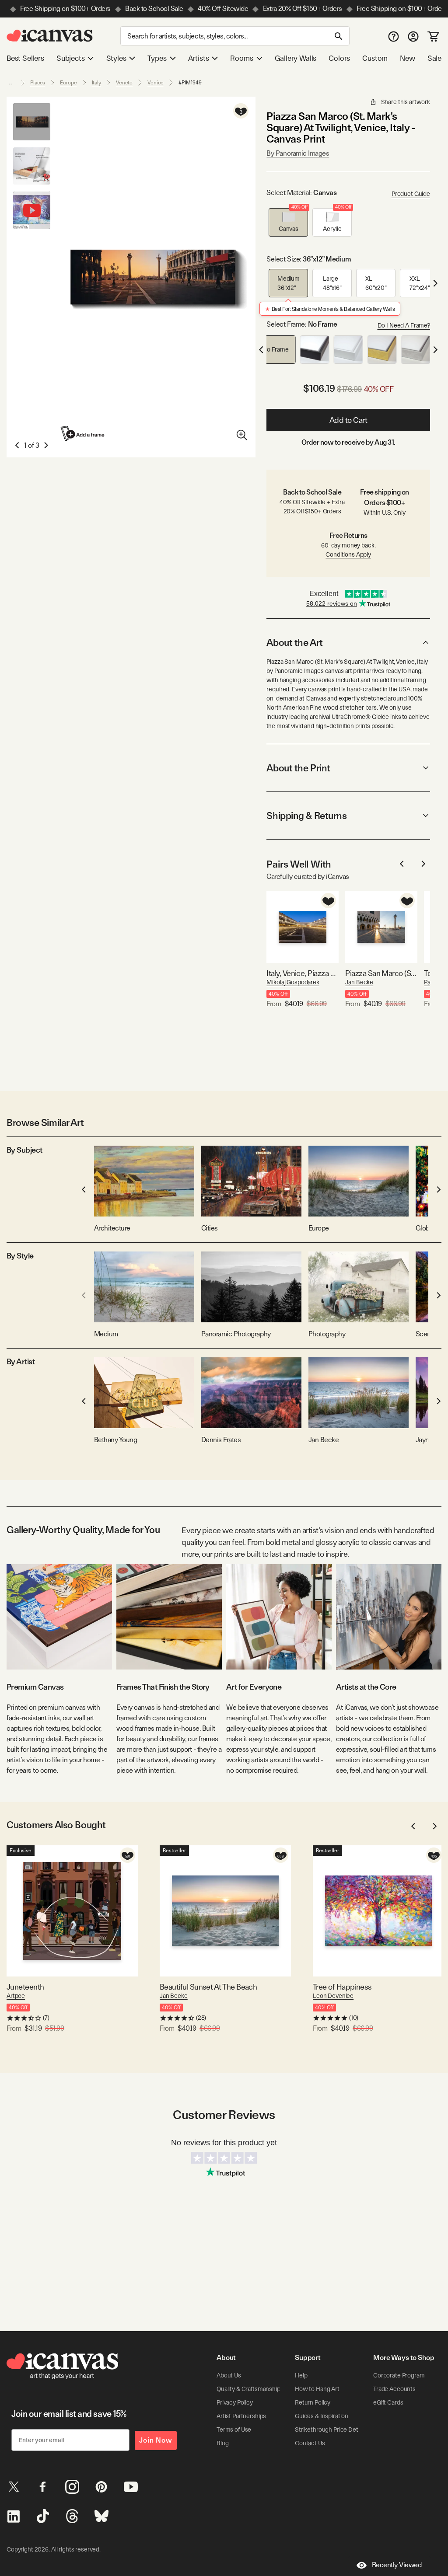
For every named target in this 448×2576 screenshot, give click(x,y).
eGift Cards (388, 2402)
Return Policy (313, 2402)
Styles (116, 58)
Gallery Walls (296, 58)
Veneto (124, 83)
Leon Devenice (333, 1996)
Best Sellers (25, 58)
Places (38, 83)
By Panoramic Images (298, 153)
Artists (199, 58)
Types (157, 58)
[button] (288, 222)
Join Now (156, 2440)
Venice (155, 83)
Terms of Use (234, 2430)
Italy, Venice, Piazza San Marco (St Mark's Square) (303, 973)
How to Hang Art (317, 2389)
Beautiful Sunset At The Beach (208, 1987)
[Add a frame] (83, 434)
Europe (68, 83)
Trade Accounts (394, 2389)
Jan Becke (359, 982)
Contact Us (310, 2443)
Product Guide (411, 194)
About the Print (298, 768)
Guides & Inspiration (322, 2416)
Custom (375, 58)
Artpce (16, 1996)
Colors (339, 58)
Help (301, 2375)
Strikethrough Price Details (331, 2430)
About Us (229, 2375)
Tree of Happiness (342, 1987)
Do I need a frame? (404, 325)
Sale (434, 58)
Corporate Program (399, 2375)
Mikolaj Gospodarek (293, 982)
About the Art (294, 642)
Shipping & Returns (306, 816)
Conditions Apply (348, 554)
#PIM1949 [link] (190, 83)
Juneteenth (25, 1987)
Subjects (71, 58)
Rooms (241, 58)
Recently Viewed (397, 2565)
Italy (96, 83)
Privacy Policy (235, 2402)
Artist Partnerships (241, 2416)
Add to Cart (348, 420)
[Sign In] (413, 36)
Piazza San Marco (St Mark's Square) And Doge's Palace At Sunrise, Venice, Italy (381, 973)
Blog (222, 2443)
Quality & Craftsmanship (248, 2389)
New (407, 58)
